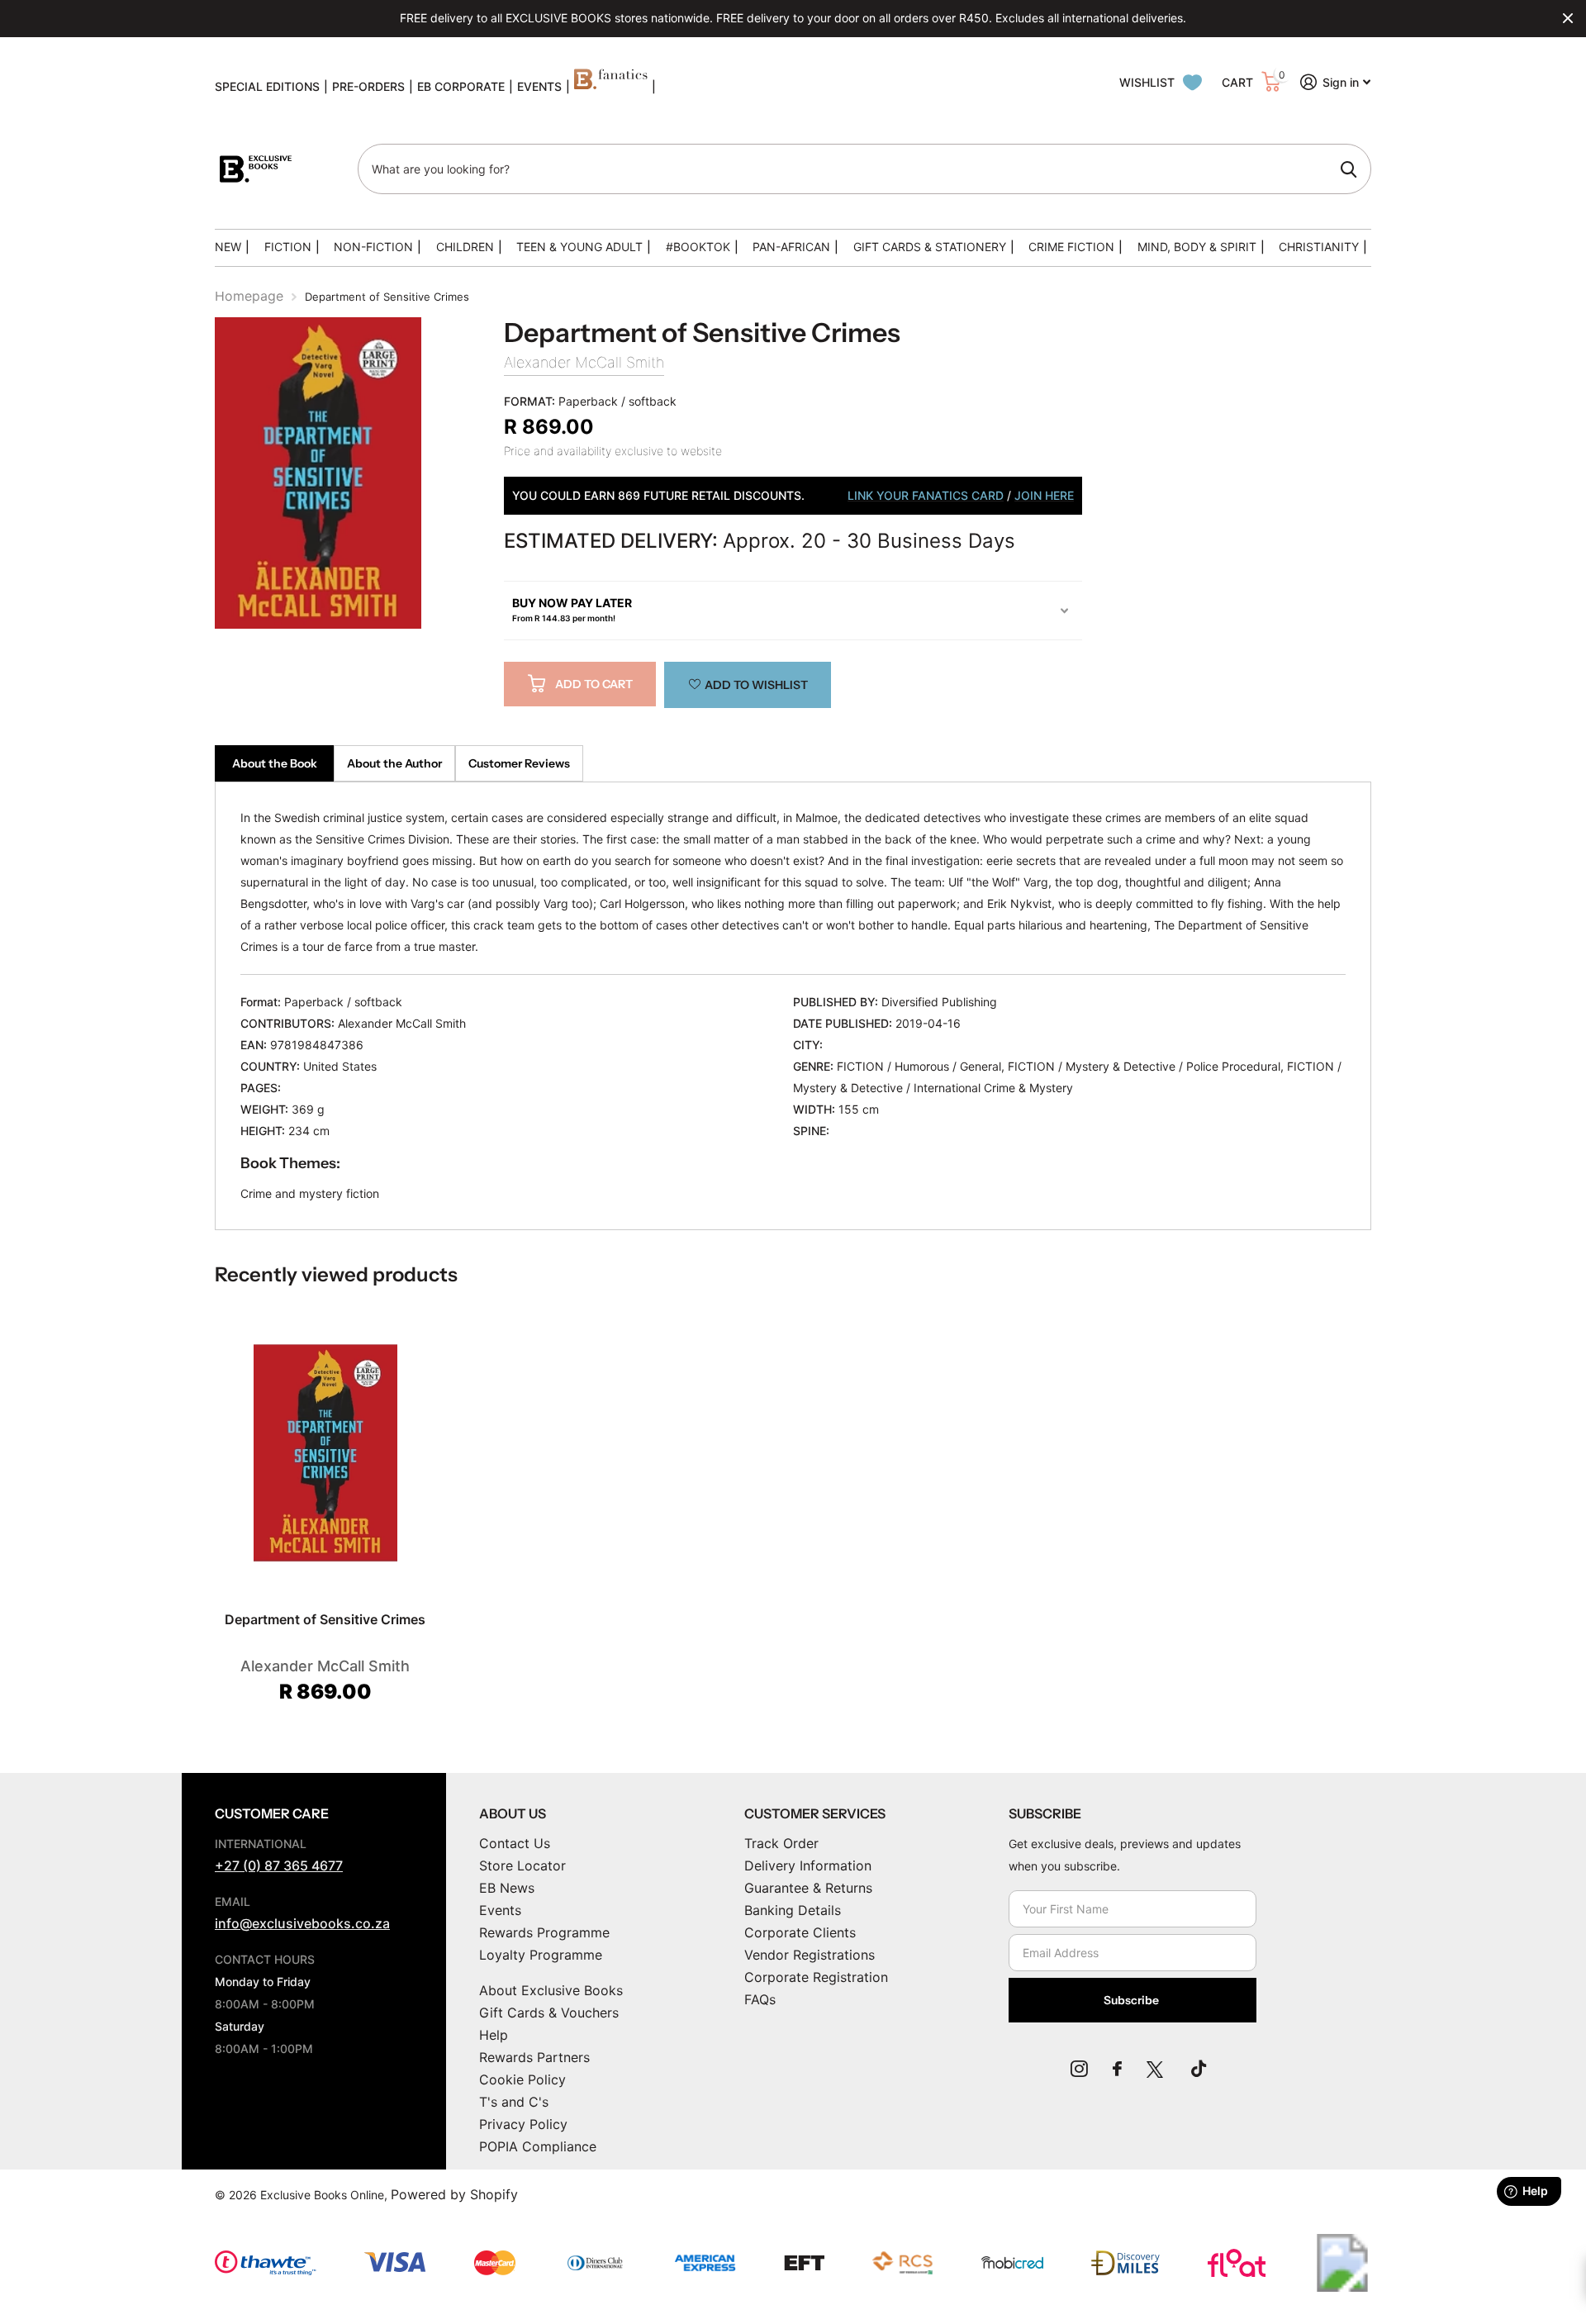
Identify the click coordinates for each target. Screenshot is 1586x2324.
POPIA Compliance (538, 2146)
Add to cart (594, 684)
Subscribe (1133, 2000)
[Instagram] (1079, 2069)
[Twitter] (1156, 2069)
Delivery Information (808, 1865)
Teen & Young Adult (579, 247)
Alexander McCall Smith (584, 362)
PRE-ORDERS (368, 86)
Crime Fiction (1071, 247)
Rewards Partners (534, 2057)
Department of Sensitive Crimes (325, 1619)
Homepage (249, 296)
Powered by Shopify (454, 2194)
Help (494, 2035)
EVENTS (539, 86)
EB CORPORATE (461, 86)
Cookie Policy (522, 2079)
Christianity (1319, 247)
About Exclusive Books (551, 1990)
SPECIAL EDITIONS (267, 86)
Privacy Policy (523, 2124)
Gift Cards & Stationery (930, 247)
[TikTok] (1199, 2069)
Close (1568, 18)
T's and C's (514, 2102)
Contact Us (515, 1843)
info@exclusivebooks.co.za (302, 1923)
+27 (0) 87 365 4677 (279, 1865)
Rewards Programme (544, 1932)
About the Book (275, 763)
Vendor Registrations (810, 1955)
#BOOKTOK (698, 247)
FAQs (760, 1999)
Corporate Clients (800, 1932)
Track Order (781, 1843)
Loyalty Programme (541, 1955)
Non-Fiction (373, 247)
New (228, 247)
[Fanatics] (611, 87)
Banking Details (793, 1910)
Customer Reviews (519, 763)
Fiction (288, 247)
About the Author (394, 763)
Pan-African (791, 247)
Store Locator (522, 1865)
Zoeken (1349, 169)
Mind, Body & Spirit (1197, 247)
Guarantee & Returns (808, 1888)
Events (500, 1910)
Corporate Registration (816, 1977)
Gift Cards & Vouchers (549, 2013)
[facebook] (1117, 2069)
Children (465, 247)
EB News (507, 1888)
